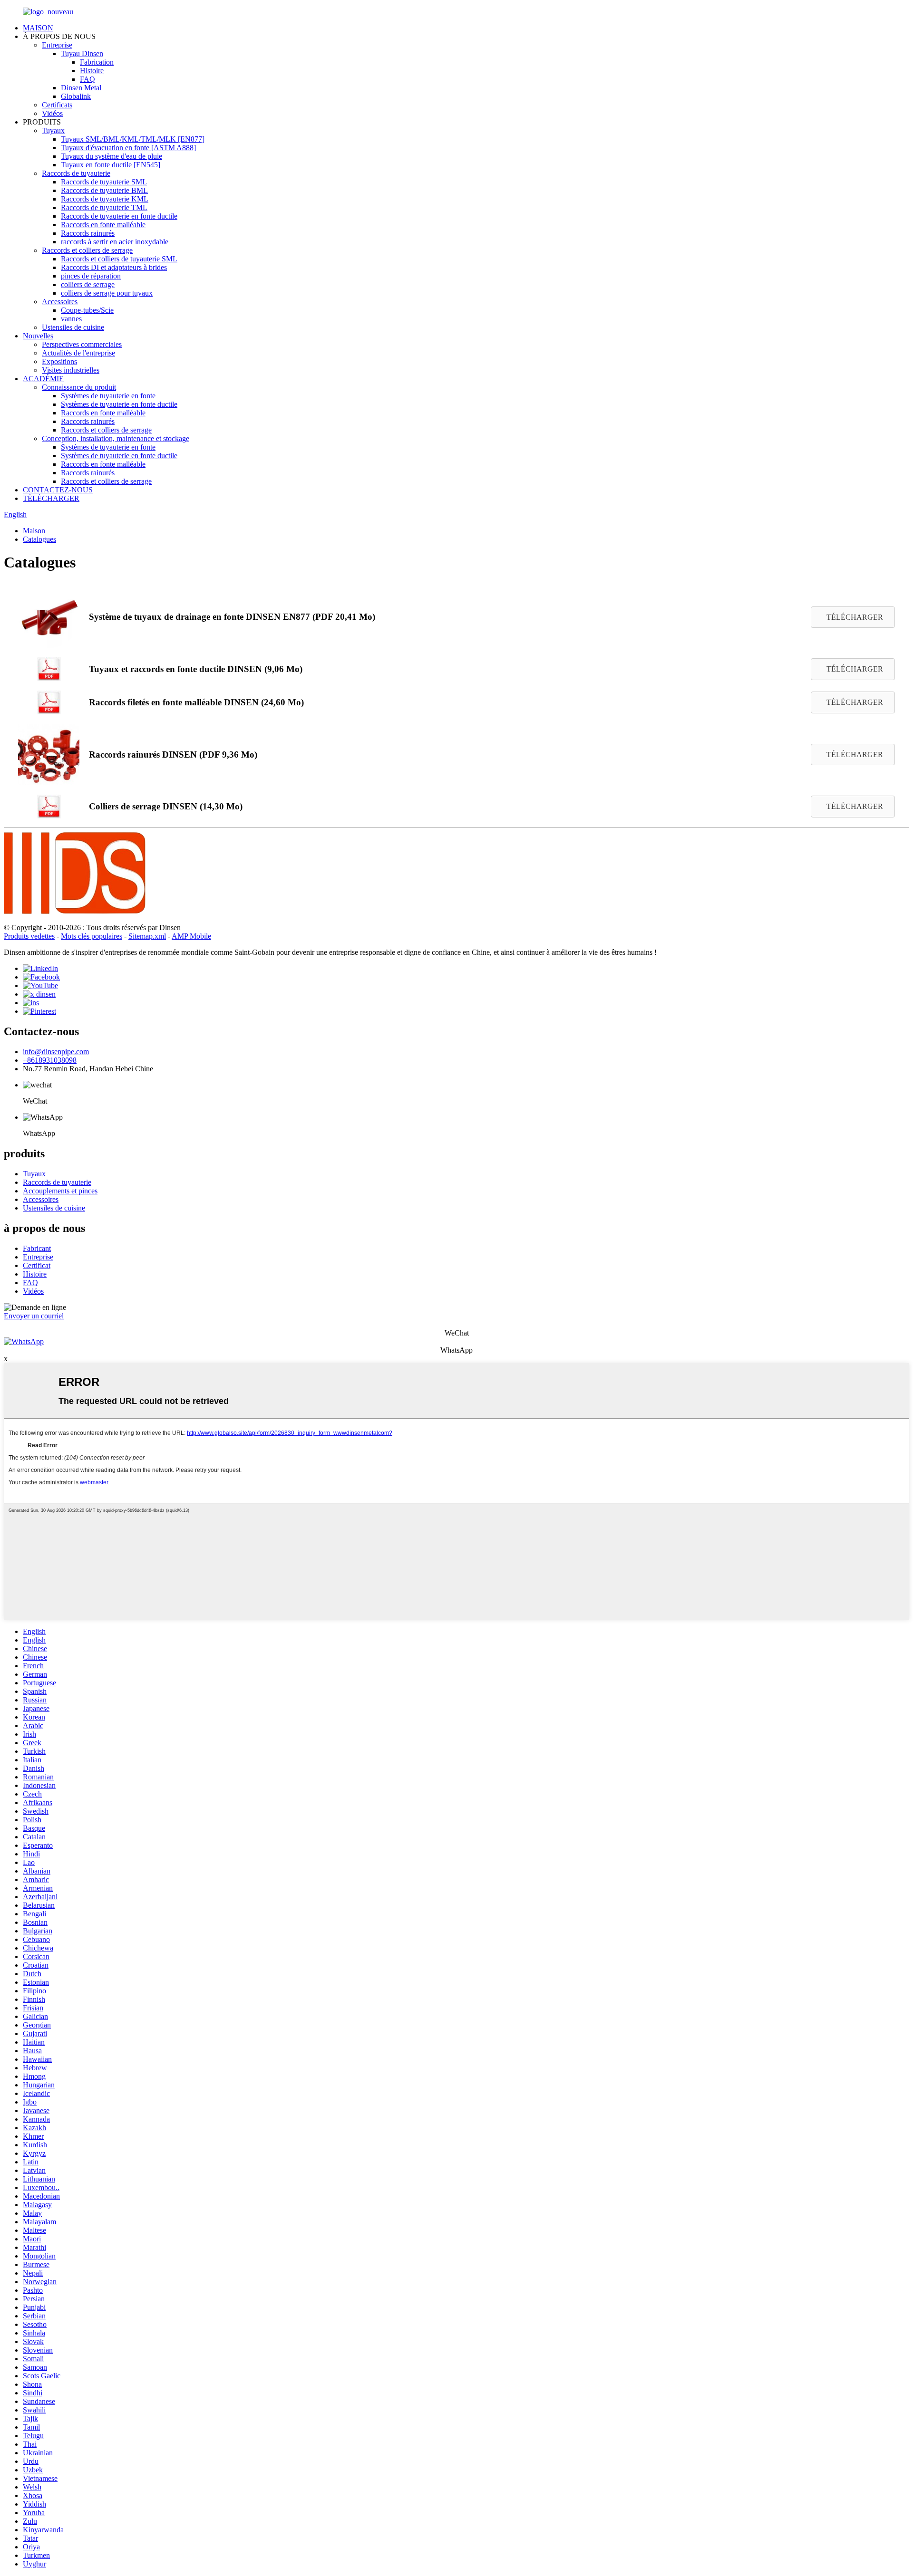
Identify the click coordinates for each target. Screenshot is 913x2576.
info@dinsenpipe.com (56, 1052)
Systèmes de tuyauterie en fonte (108, 396)
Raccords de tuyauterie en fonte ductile (119, 216)
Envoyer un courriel (34, 1316)
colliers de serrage (88, 284)
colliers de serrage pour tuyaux (107, 293)
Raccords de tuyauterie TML (104, 207)
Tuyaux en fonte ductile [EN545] (111, 165)
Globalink (76, 96)
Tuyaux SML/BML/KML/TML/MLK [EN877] (133, 139)
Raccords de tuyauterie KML (105, 199)
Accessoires (60, 302)
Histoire (92, 71)
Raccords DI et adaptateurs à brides (114, 267)
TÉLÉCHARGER (51, 498)
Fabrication (97, 62)
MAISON (38, 28)
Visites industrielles (71, 370)
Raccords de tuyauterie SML (104, 182)
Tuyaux (53, 130)
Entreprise (57, 45)
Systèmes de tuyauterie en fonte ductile (119, 404)
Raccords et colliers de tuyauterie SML (119, 259)
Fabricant (37, 1248)
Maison (34, 531)
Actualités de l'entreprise (78, 353)
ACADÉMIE (43, 379)
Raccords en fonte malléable (103, 225)
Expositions (59, 361)
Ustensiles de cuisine (73, 327)
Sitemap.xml (147, 936)
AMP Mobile (191, 936)
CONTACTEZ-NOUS (58, 490)
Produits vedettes (29, 936)
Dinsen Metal (81, 88)
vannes (71, 319)
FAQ (87, 79)
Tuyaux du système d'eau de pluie (112, 156)
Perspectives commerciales (82, 344)
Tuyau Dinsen (82, 53)
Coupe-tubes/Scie (87, 310)
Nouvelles (38, 336)
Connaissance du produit (79, 387)
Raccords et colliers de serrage (87, 250)
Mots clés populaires (92, 936)
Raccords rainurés (88, 233)
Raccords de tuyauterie (76, 173)
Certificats (57, 105)
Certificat (37, 1265)
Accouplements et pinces (60, 1191)
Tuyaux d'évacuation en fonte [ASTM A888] (128, 148)
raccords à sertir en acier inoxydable (115, 242)
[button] (853, 617)
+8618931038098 (50, 1060)
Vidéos (52, 113)
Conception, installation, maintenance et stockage (116, 438)
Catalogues (39, 539)
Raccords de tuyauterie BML (104, 190)
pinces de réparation (91, 276)
